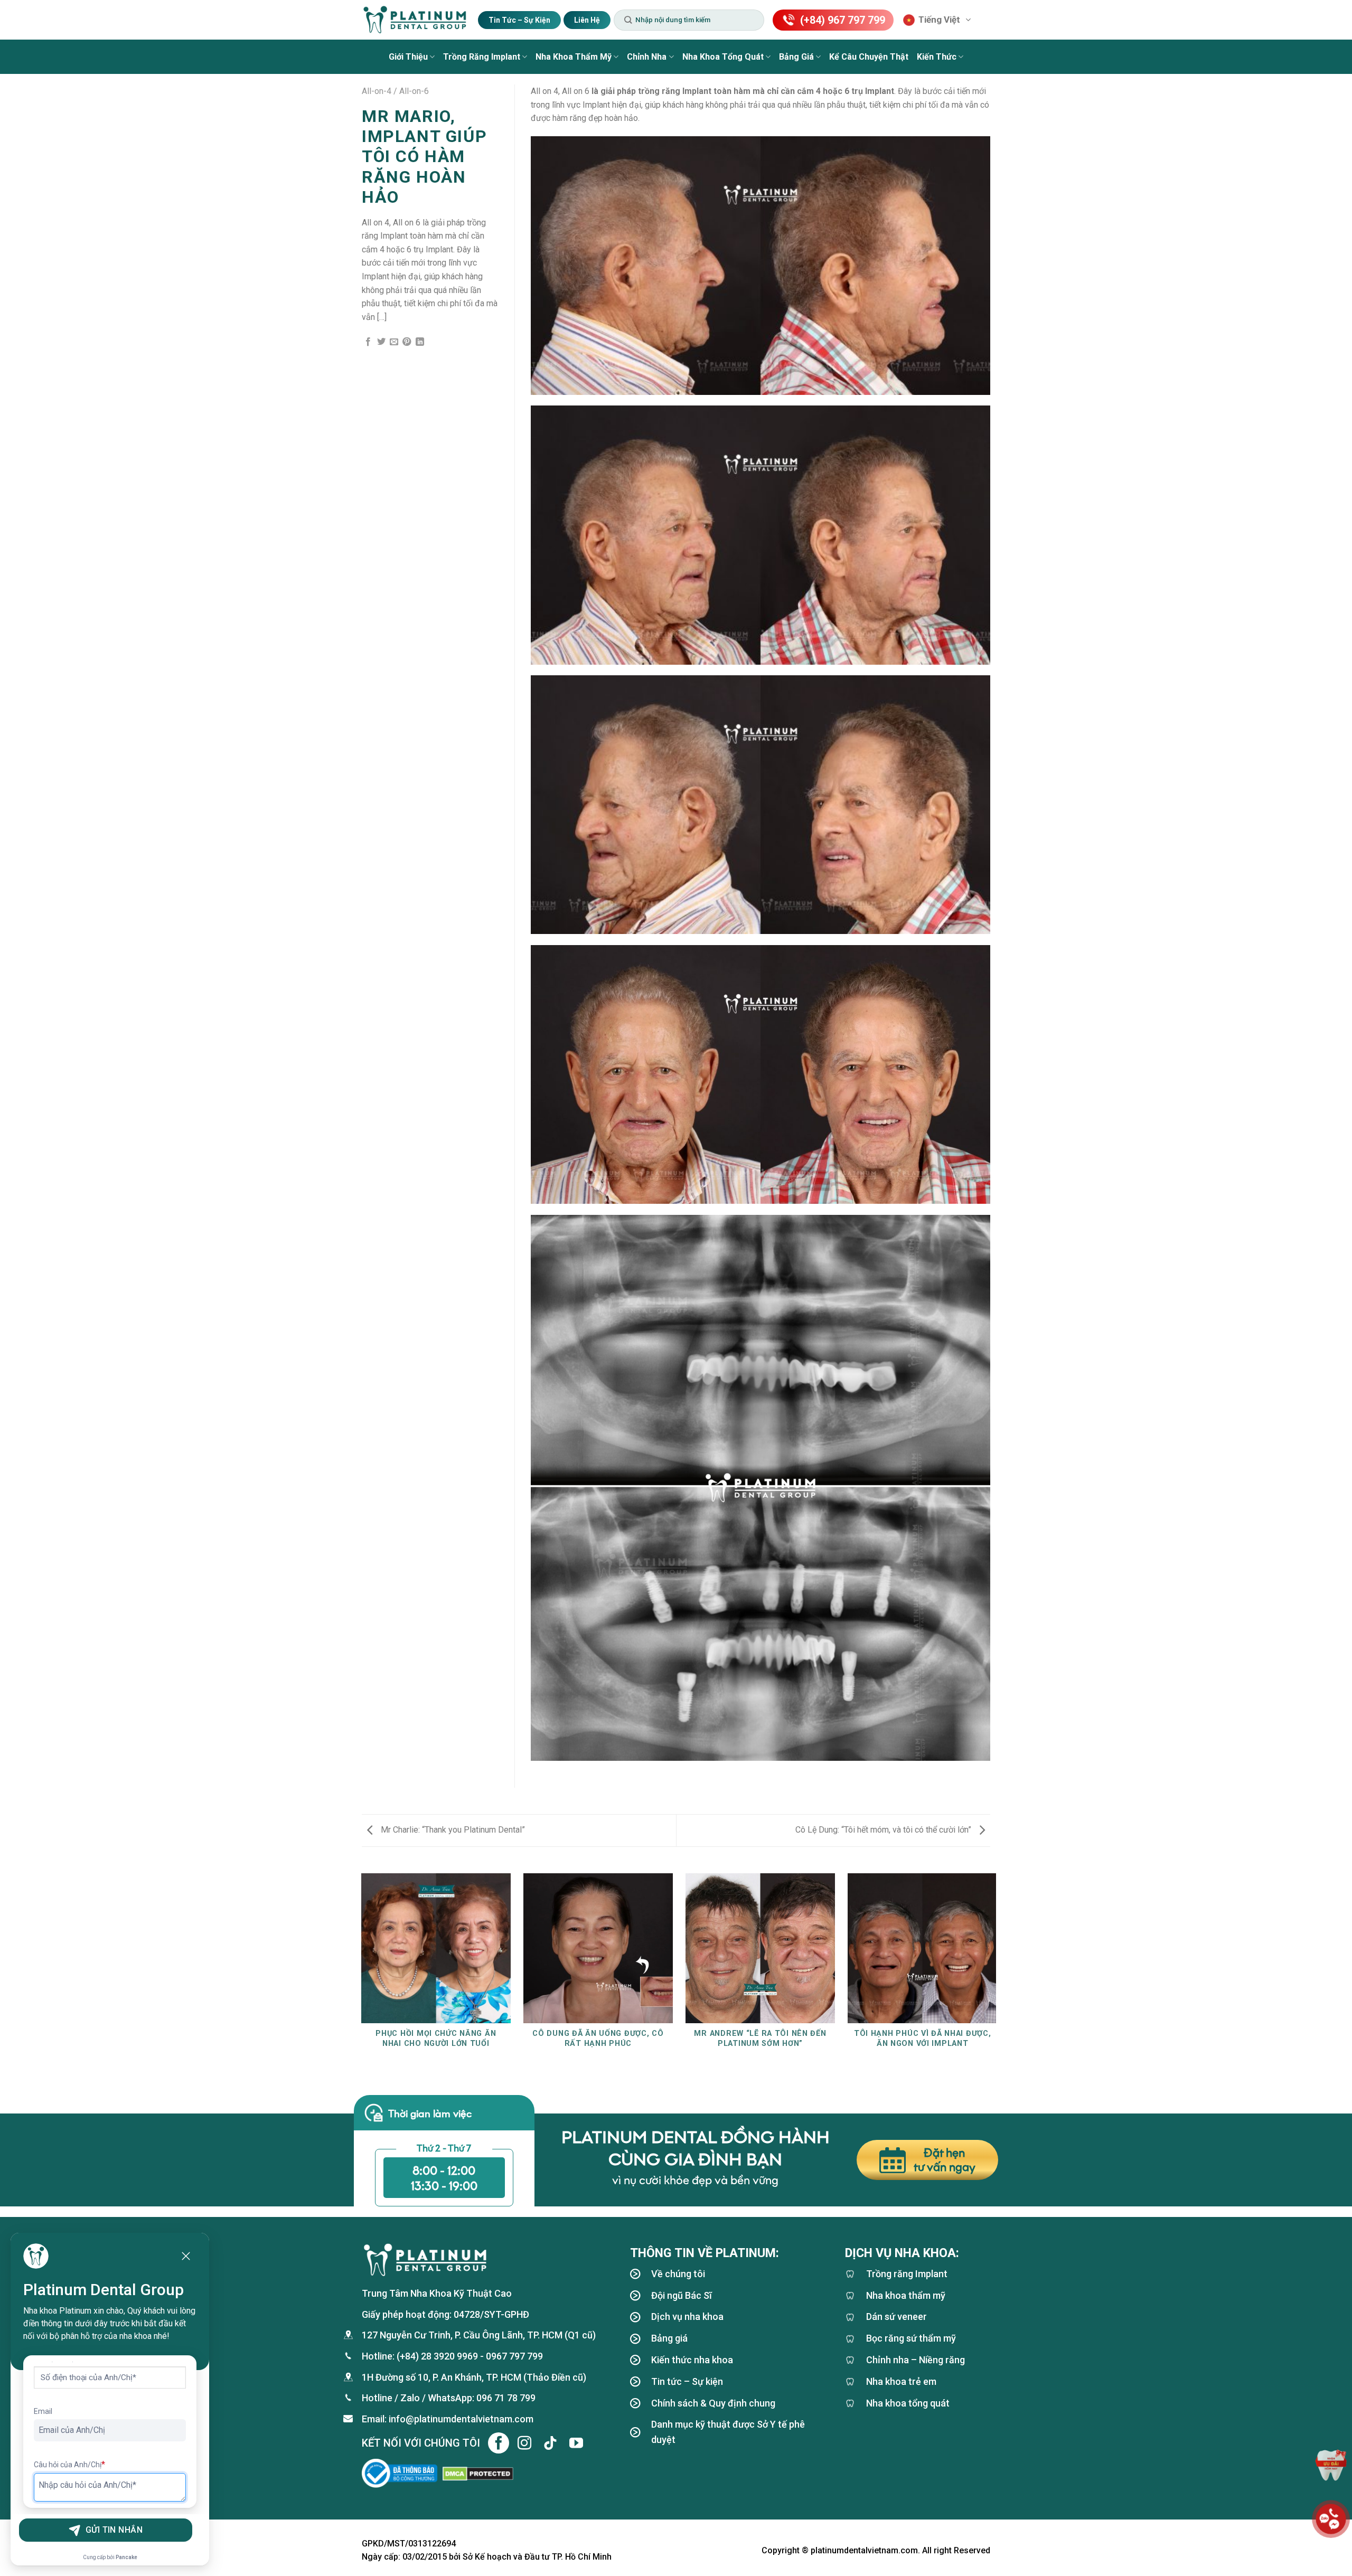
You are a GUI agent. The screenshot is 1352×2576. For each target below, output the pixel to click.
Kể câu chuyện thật (869, 57)
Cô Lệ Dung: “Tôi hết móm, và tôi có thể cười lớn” (884, 1830)
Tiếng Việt (939, 20)
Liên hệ (587, 20)
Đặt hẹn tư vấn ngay (945, 2160)
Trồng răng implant (482, 57)
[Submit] (628, 20)
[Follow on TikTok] (550, 2443)
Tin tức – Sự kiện (519, 20)
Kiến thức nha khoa (692, 2360)
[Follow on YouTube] (576, 2443)
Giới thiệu (408, 57)
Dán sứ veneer (896, 2316)
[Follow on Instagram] (524, 2443)
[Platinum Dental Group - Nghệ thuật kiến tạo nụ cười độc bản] (415, 20)
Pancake (126, 2557)
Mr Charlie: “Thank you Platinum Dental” (452, 1830)
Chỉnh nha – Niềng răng (916, 2360)
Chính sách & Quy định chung (713, 2403)
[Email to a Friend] (394, 342)
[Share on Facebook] (368, 342)
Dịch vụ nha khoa (687, 2316)
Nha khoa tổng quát (723, 57)
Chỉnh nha (647, 57)
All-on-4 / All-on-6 (395, 91)
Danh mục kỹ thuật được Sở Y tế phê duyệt (728, 2432)
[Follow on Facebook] (499, 2443)
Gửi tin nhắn (114, 2530)
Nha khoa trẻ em (901, 2381)
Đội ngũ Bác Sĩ (682, 2295)
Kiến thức (937, 57)
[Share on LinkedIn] (420, 342)
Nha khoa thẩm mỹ (574, 57)
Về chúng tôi (678, 2274)
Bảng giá (796, 57)
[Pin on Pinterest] (407, 342)
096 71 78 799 (506, 2398)
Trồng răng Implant (907, 2274)
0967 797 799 (514, 2356)
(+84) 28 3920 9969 (437, 2356)
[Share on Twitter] (381, 342)
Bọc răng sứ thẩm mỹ (911, 2338)
